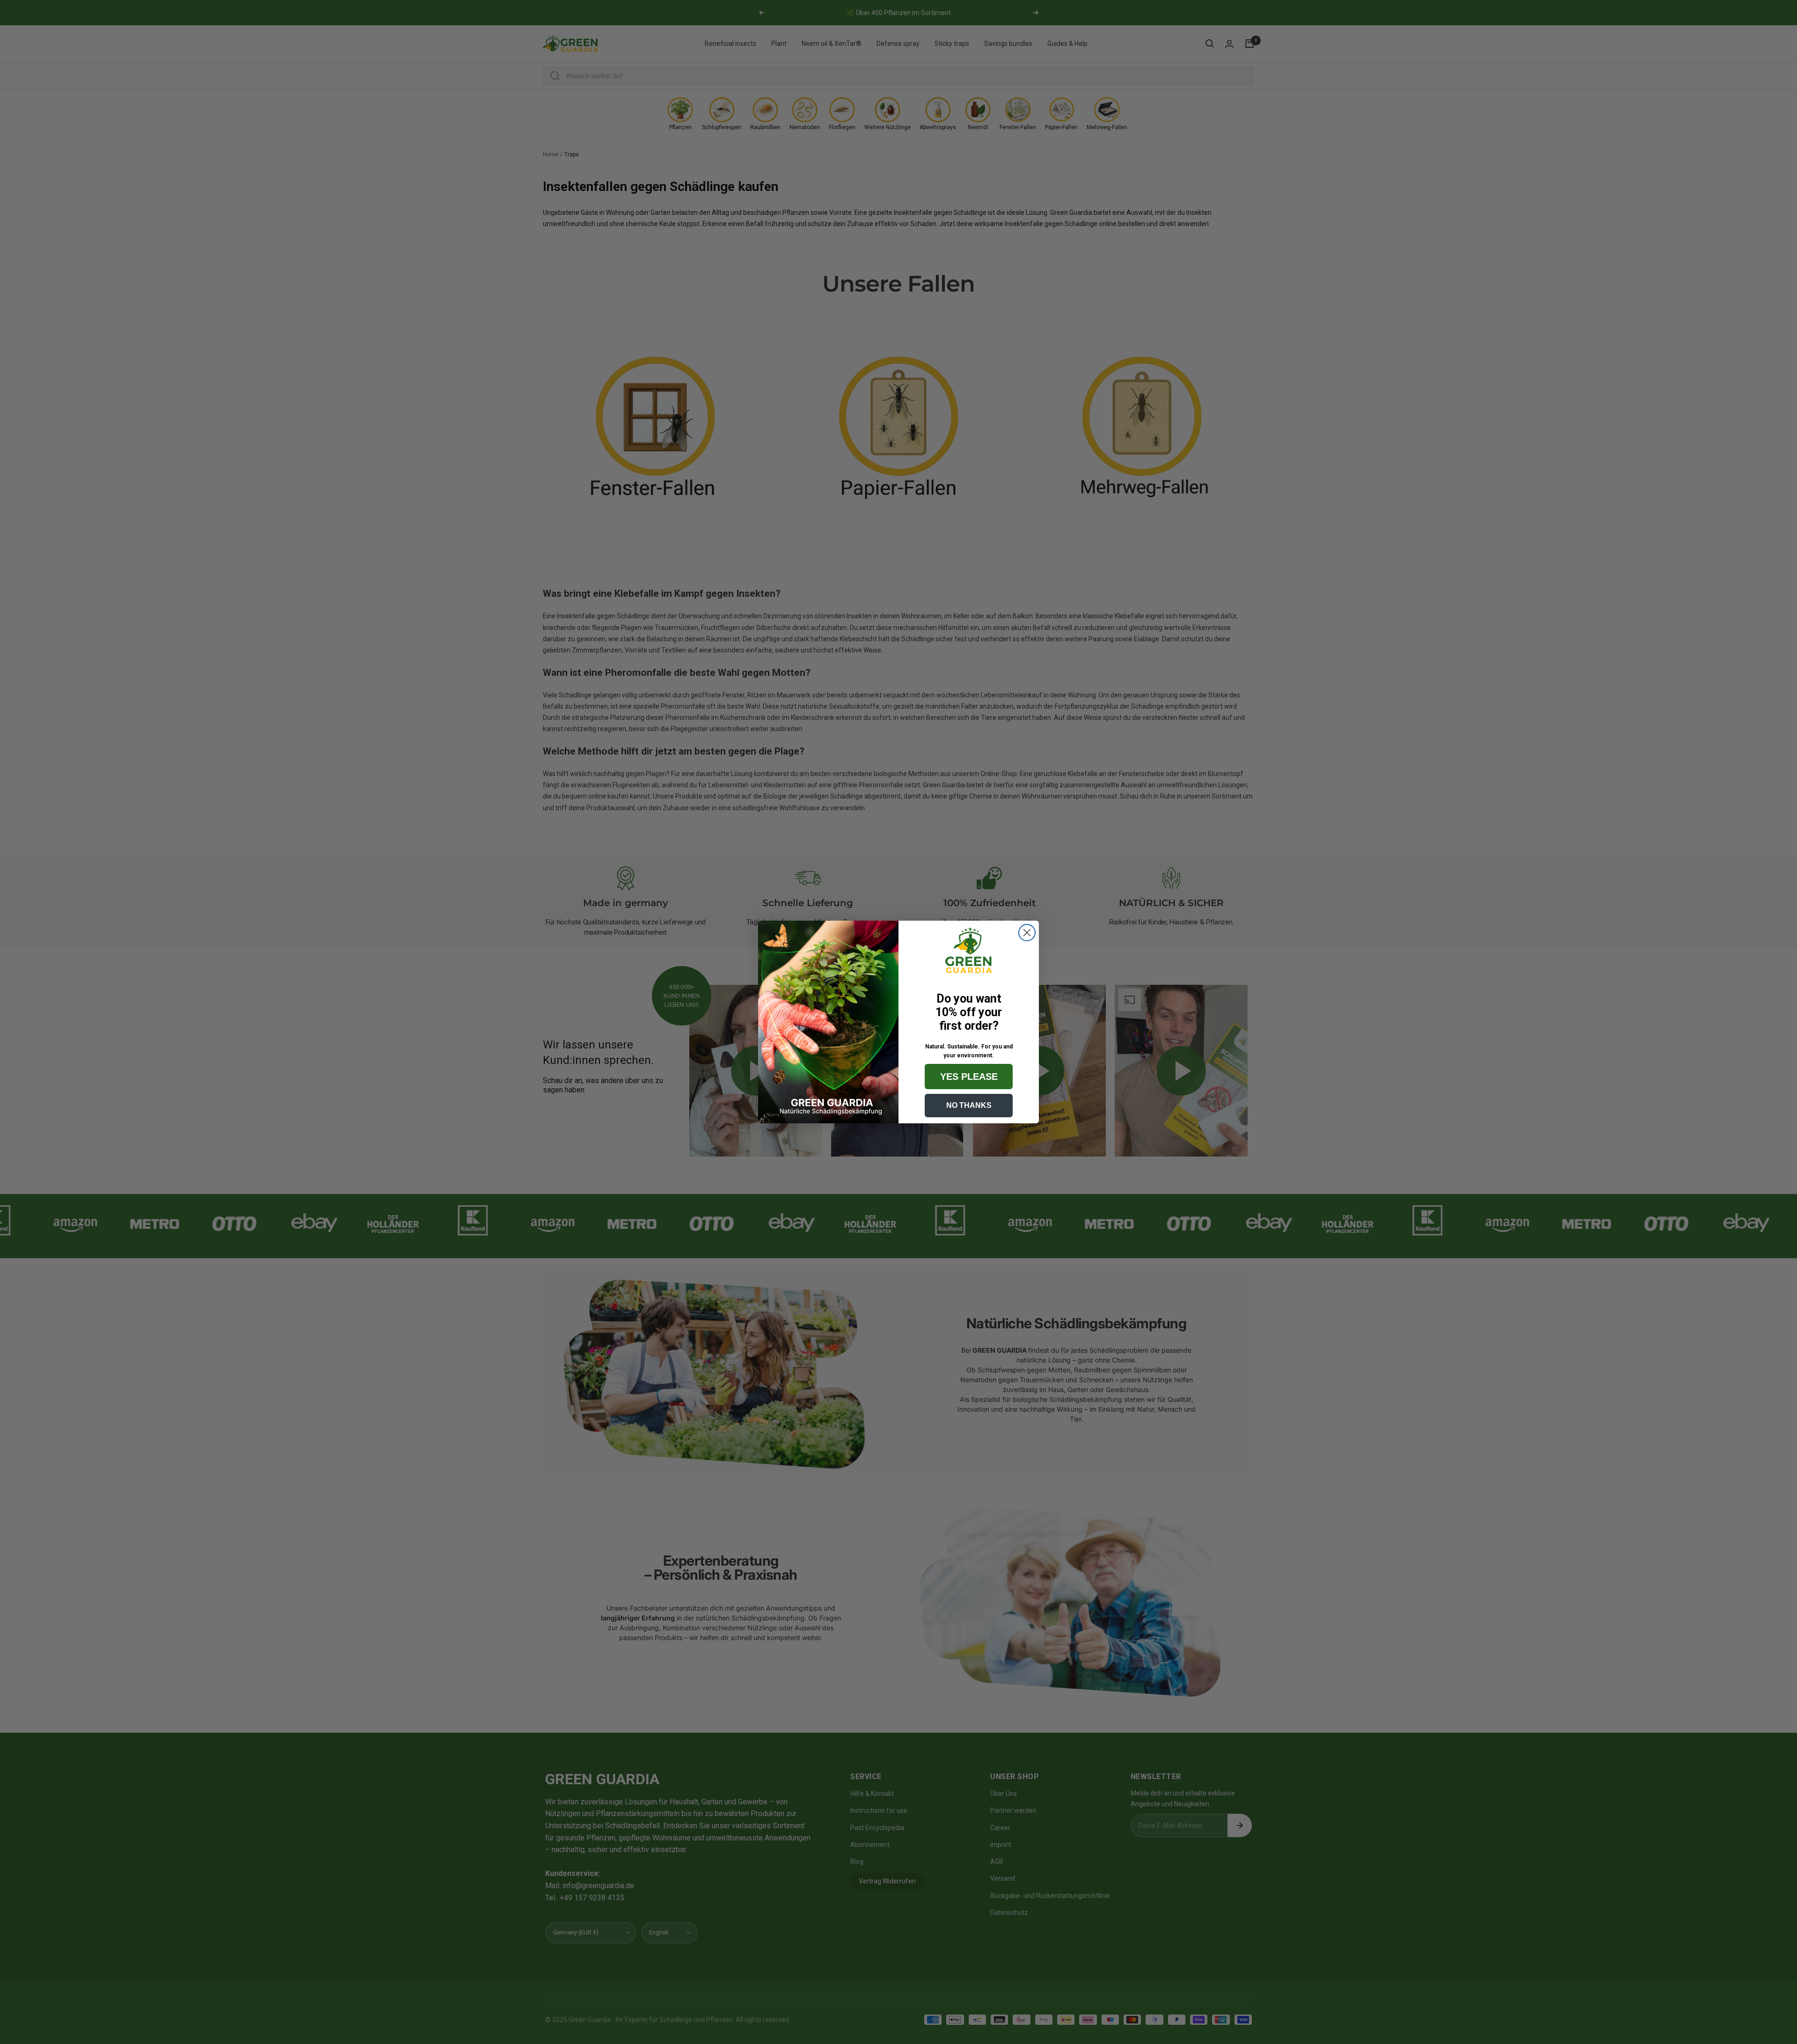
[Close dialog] (1027, 933)
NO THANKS (969, 1105)
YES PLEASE (969, 1077)
